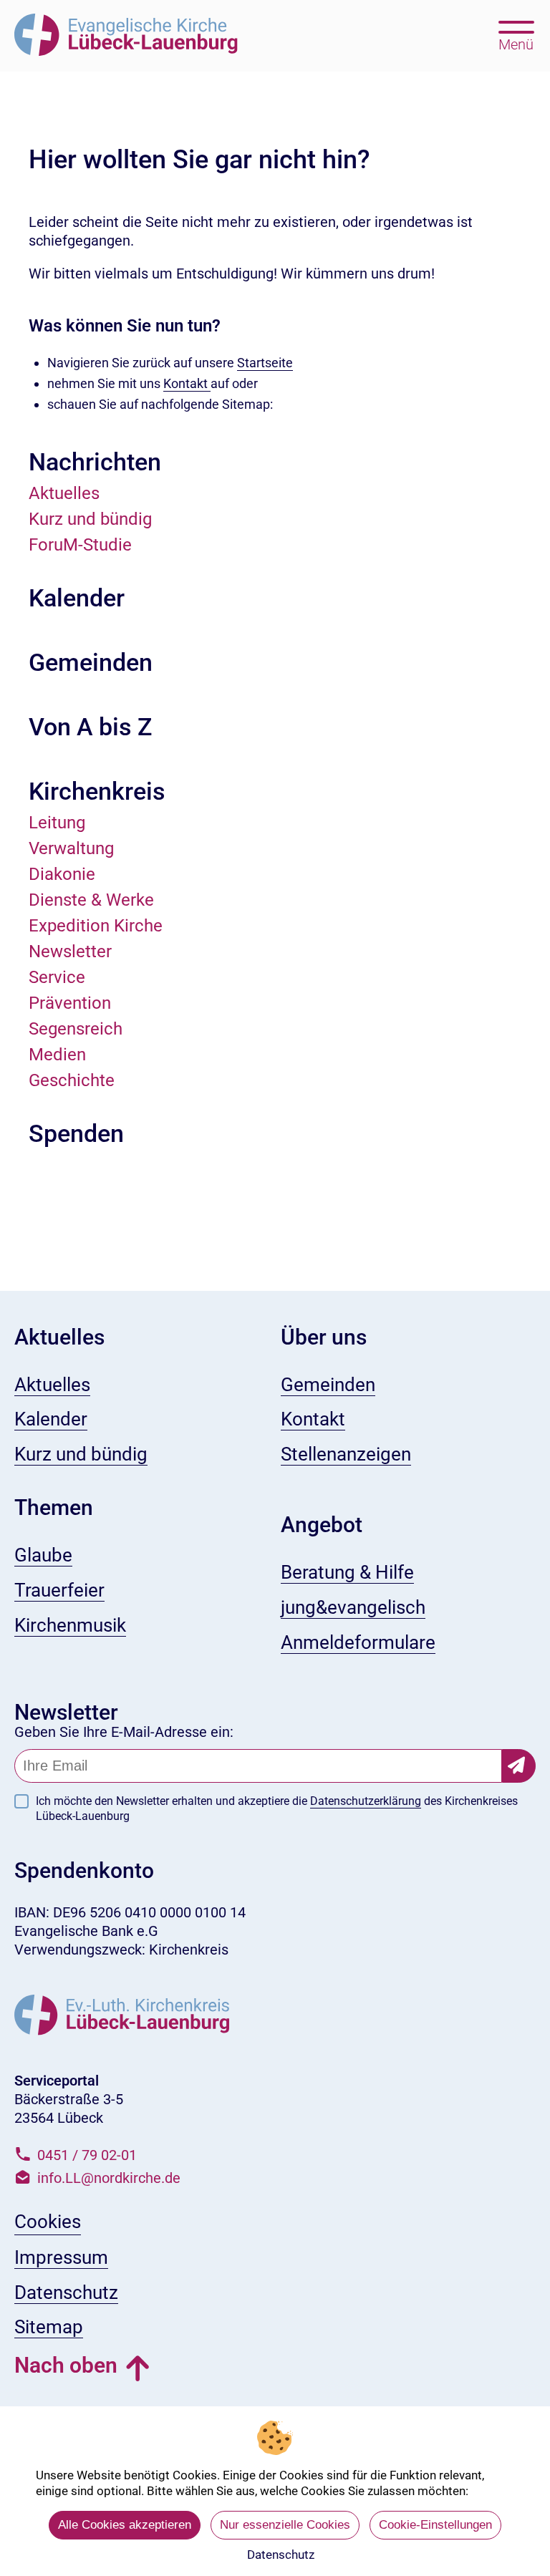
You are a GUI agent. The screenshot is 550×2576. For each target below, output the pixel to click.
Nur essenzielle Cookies (285, 2525)
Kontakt (187, 383)
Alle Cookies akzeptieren (125, 2525)
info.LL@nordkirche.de (109, 2178)
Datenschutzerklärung (366, 1801)
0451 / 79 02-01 (87, 2155)
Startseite (265, 363)
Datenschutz (281, 2555)
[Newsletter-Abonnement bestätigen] (519, 1766)
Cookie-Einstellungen (435, 2525)
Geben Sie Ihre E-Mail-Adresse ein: (124, 1732)
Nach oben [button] (66, 2365)
